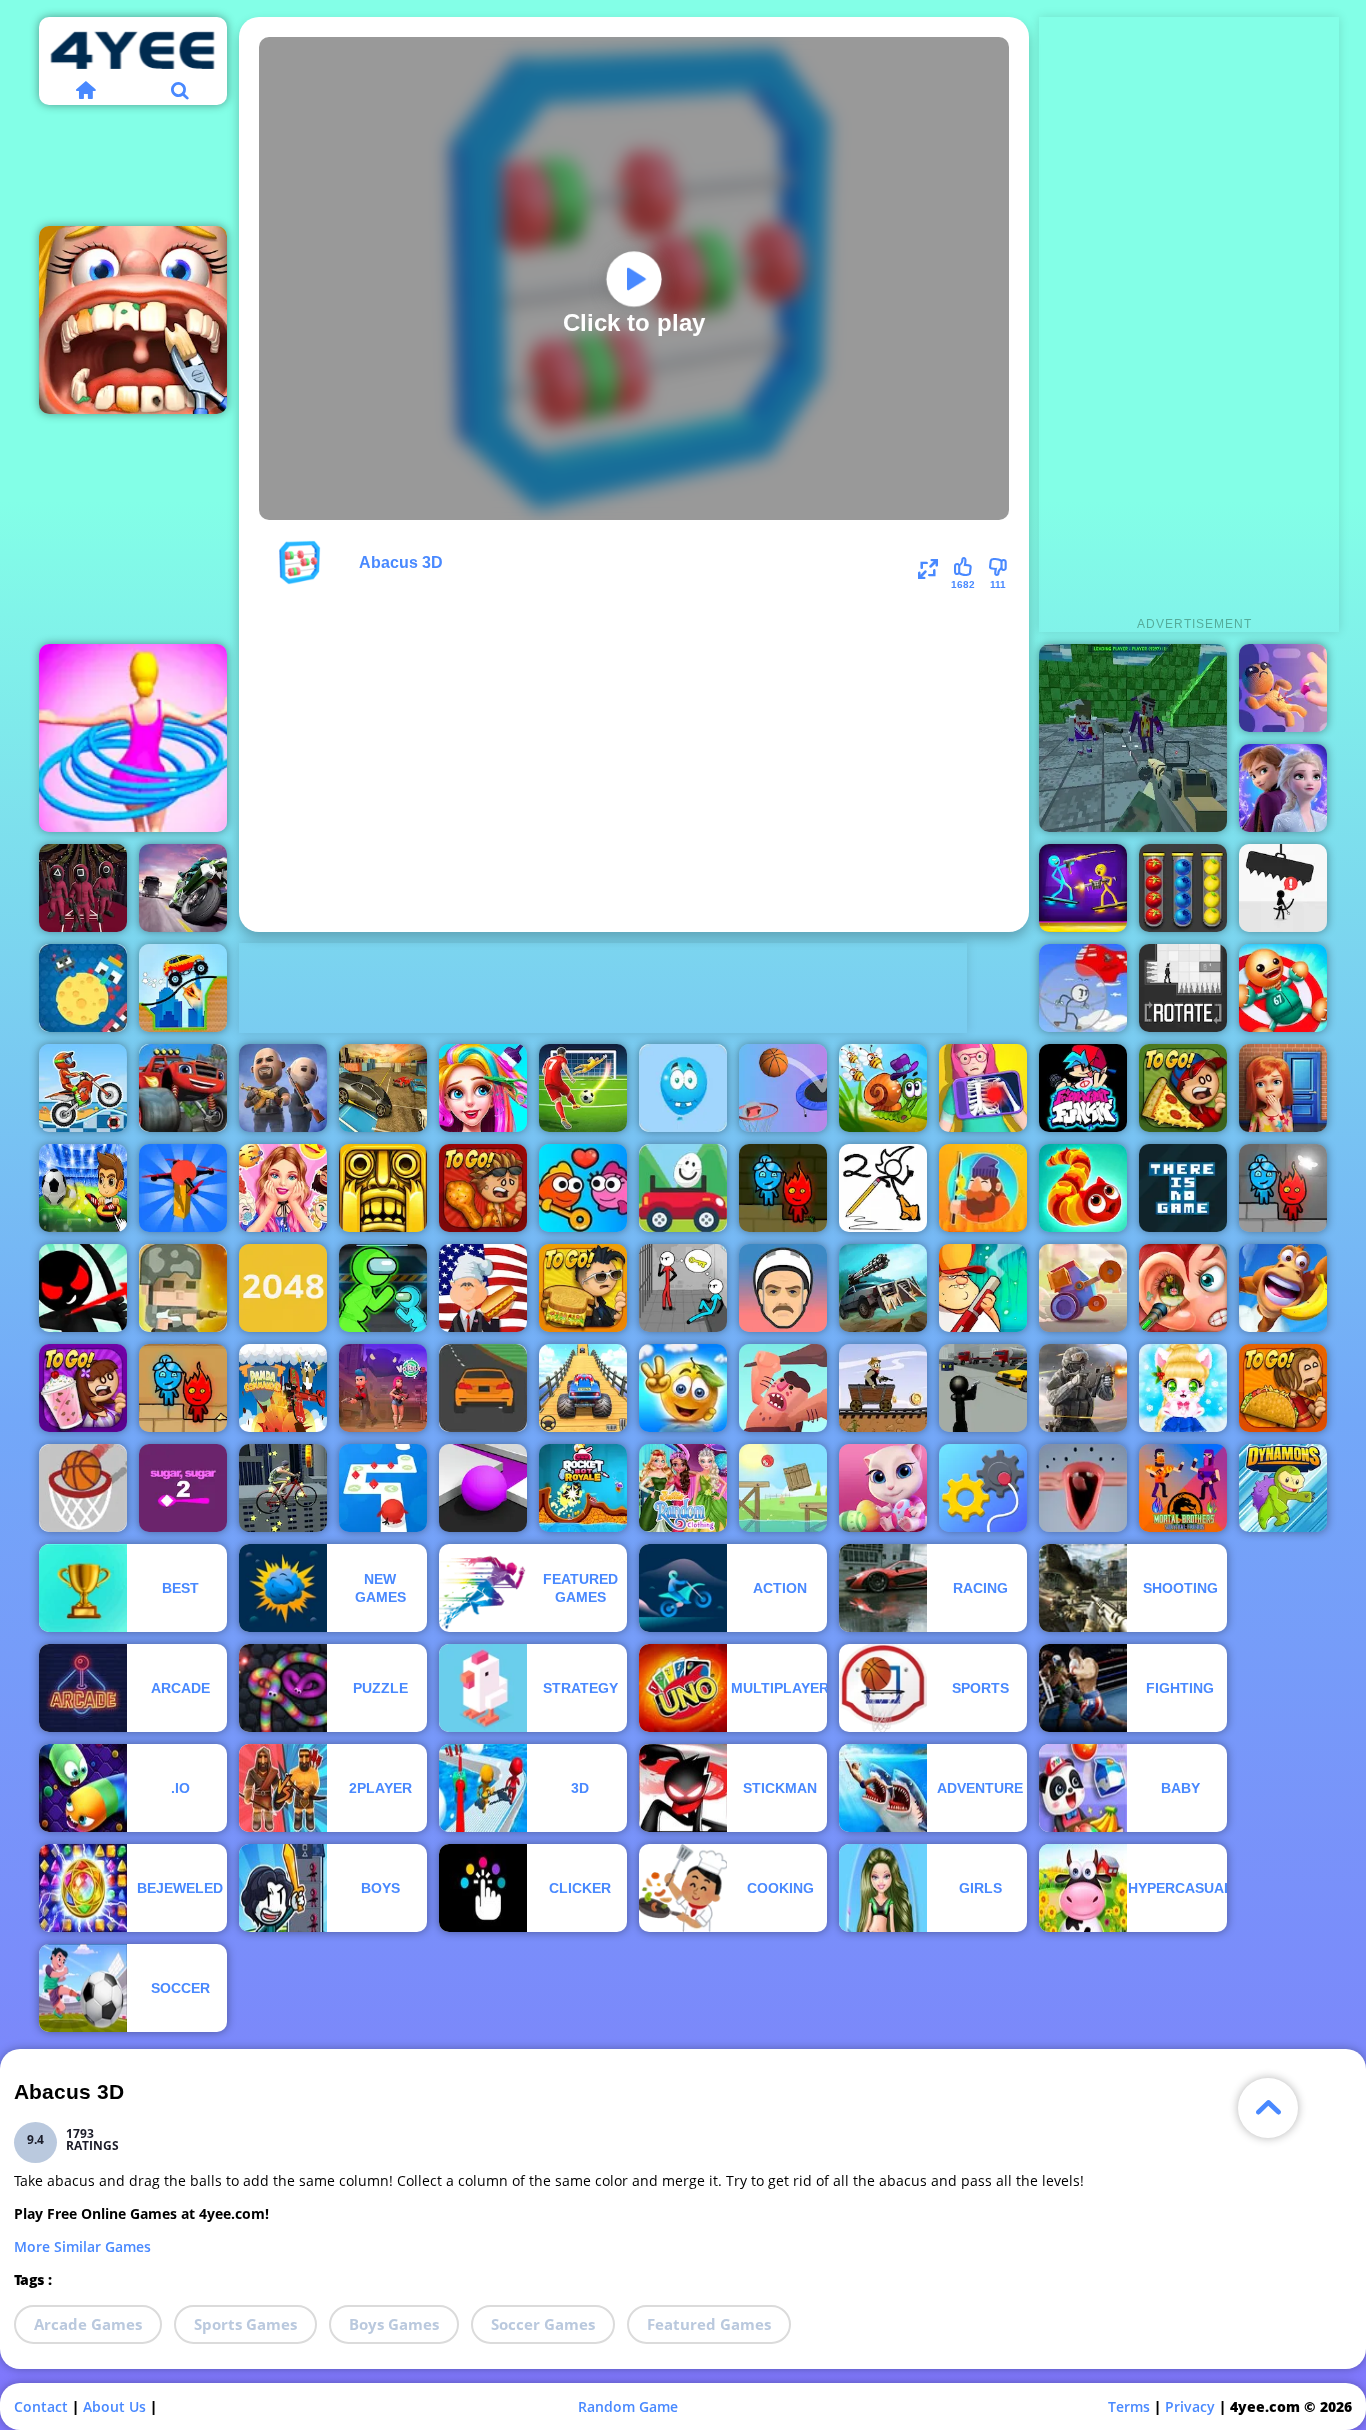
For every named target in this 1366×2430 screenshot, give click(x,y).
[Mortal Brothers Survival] (1183, 1488)
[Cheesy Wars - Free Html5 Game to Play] (83, 988)
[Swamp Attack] (983, 1288)
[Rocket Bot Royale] (583, 1488)
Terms (1129, 2406)
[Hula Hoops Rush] (133, 738)
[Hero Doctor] (983, 1088)
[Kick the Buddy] (1283, 988)
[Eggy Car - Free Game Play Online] (683, 1188)
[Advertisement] (603, 988)
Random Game (628, 2406)
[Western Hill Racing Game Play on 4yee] (883, 1388)
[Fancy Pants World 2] (883, 1188)
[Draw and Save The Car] (183, 988)
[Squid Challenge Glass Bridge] (83, 888)
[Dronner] (183, 1188)
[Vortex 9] (383, 1388)
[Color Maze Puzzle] (483, 1488)
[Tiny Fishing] (983, 1188)
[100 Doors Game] (1283, 1088)
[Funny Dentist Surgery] (133, 320)
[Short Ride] (783, 1288)
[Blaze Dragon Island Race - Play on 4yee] (183, 1088)
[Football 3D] (583, 1088)
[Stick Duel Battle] (1083, 888)
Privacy (1190, 2406)
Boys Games (394, 2324)
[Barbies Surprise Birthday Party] (283, 1188)
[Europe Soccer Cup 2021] (83, 1188)
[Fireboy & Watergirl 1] (783, 1188)
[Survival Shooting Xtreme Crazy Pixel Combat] (1133, 738)
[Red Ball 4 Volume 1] (783, 1488)
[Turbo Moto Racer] (183, 888)
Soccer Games (543, 2324)
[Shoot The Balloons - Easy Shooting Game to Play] (683, 1088)
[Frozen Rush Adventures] (1283, 788)
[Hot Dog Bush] (483, 1288)
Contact (41, 2406)
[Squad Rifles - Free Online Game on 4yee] (183, 1288)
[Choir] (1083, 1488)
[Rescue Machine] (983, 1488)
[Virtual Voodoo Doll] (1283, 688)
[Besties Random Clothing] (683, 1488)
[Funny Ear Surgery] (1183, 1288)
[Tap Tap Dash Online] (383, 1488)
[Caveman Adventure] (783, 1388)
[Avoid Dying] (1283, 888)
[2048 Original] (283, 1288)
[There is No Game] (1183, 1188)
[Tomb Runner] (383, 1188)
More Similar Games (82, 2246)
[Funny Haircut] (483, 1088)
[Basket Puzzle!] (783, 1088)
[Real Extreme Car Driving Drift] (383, 1088)
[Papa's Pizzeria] (1183, 1088)
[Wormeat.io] (1083, 1188)
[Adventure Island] (1283, 1288)
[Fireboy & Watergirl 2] (183, 1388)
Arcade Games (88, 2324)
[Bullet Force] (1083, 1388)
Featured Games (709, 2324)
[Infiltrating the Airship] (1083, 988)
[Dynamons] (1283, 1488)
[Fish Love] (583, 1188)
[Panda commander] (283, 1388)
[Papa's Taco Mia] (1283, 1388)
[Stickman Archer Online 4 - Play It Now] (83, 1288)
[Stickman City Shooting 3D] (983, 1388)
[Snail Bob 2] (883, 1088)
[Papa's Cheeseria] (583, 1288)
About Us (114, 2406)
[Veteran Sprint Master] (583, 1388)
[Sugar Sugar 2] (183, 1488)
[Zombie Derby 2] (883, 1288)
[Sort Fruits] (1183, 888)
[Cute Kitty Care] (883, 1488)
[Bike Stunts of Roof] (283, 1488)
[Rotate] (1183, 988)
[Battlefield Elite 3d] (283, 1088)
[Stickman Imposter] (383, 1288)
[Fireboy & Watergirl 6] (1283, 1188)
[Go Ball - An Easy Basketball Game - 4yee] (83, 1488)
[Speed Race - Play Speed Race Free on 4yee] (483, 1388)
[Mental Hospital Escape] (683, 1288)
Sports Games (245, 2324)
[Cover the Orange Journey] (683, 1388)
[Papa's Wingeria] (483, 1188)
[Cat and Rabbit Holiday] (1183, 1388)
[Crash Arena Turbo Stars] (1083, 1288)
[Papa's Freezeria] (83, 1388)
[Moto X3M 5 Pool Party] (83, 1088)
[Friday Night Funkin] (1083, 1088)
